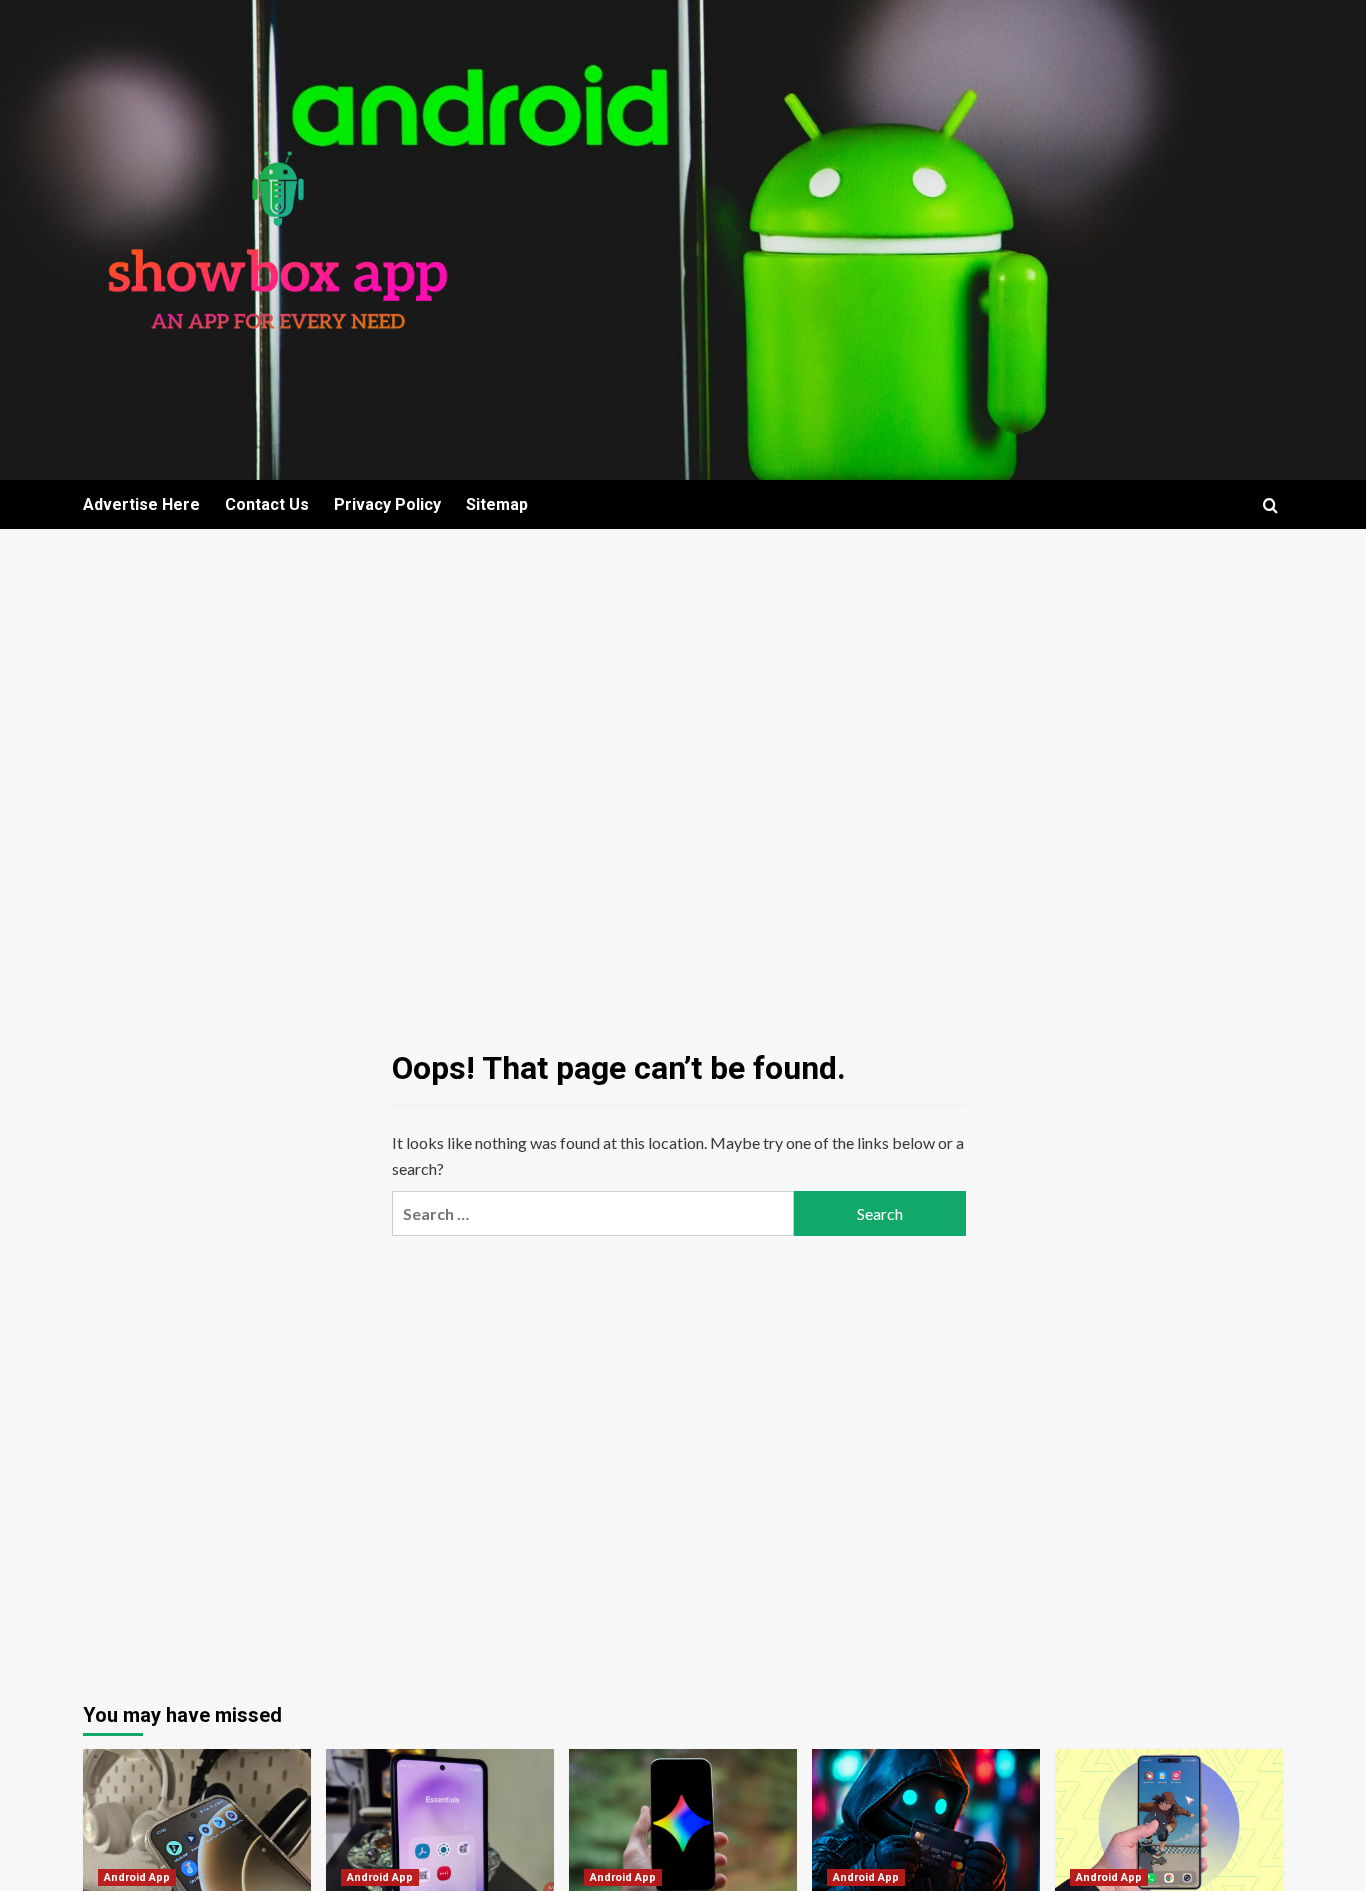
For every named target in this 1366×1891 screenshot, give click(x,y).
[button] (1270, 505)
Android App (137, 1877)
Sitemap (497, 504)
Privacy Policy (387, 504)
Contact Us (267, 504)
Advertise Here (141, 504)
